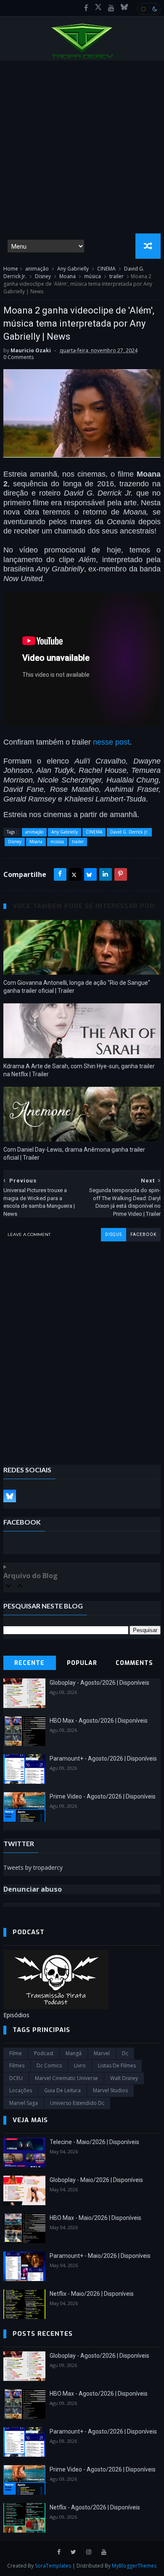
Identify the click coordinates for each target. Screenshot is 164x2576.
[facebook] (86, 8)
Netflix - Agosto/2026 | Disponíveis (95, 2507)
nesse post (111, 742)
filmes (17, 2065)
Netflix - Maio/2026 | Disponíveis (92, 2294)
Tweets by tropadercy (33, 1867)
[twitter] (73, 2552)
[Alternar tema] (149, 9)
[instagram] (89, 2552)
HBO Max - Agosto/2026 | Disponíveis (99, 1721)
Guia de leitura (62, 2090)
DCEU (16, 2078)
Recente (29, 1663)
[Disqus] (82, 1347)
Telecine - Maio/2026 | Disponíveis (94, 2142)
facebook (143, 1234)
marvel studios (110, 2090)
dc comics (49, 2065)
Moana (67, 276)
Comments (134, 1663)
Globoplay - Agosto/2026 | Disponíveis (99, 1683)
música (93, 276)
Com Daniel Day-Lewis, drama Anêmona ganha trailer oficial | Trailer (74, 1154)
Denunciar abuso (33, 1889)
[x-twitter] (98, 8)
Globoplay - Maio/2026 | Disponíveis (96, 2180)
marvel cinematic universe (66, 2078)
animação (37, 269)
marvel (102, 2053)
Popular (82, 1663)
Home (11, 269)
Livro (80, 2065)
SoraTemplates (53, 2566)
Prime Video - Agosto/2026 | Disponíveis (103, 1796)
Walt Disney (124, 2078)
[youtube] (111, 8)
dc (125, 2053)
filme (16, 2053)
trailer (116, 276)
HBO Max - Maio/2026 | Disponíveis (95, 2218)
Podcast (44, 2053)
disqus (114, 1234)
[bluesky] (124, 8)
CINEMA (106, 269)
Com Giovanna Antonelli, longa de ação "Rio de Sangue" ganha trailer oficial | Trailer (77, 987)
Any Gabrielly (73, 269)
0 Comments (19, 357)
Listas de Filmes (117, 2065)
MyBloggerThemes (134, 2566)
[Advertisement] (82, 147)
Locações (21, 2090)
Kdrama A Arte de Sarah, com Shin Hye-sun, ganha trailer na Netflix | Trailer (79, 1070)
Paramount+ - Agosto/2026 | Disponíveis (103, 1758)
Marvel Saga (24, 2103)
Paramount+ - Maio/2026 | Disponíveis (100, 2256)
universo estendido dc (77, 2103)
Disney (43, 276)
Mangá (74, 2053)
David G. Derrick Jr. (129, 832)
